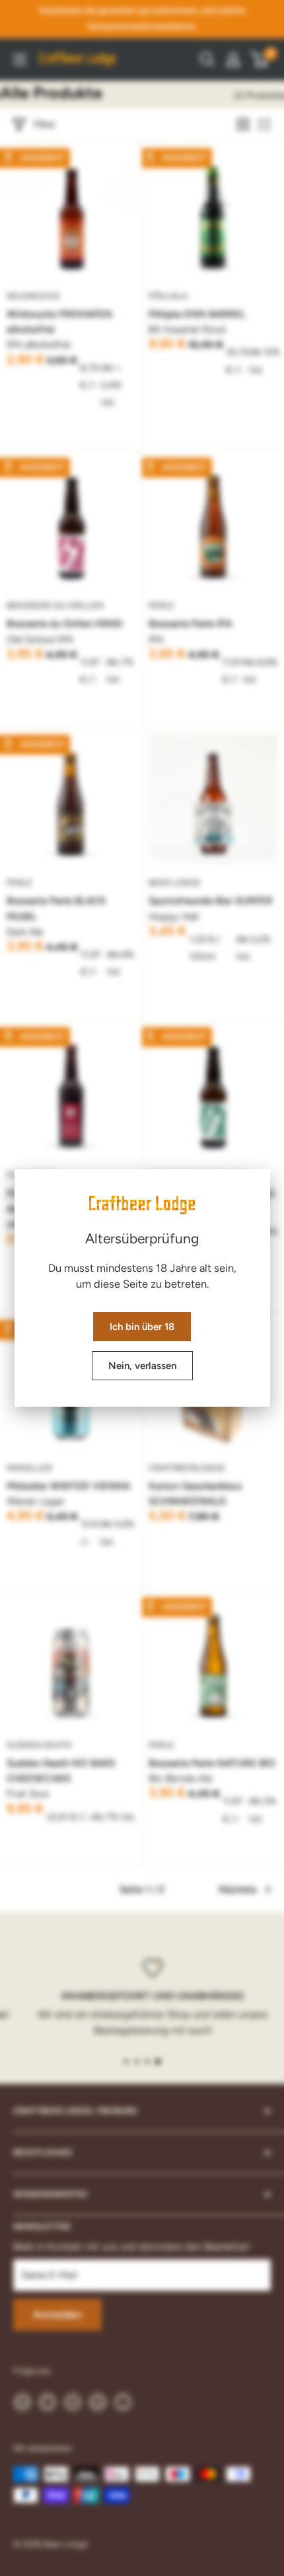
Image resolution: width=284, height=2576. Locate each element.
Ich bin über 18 (142, 1327)
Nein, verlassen (142, 1366)
